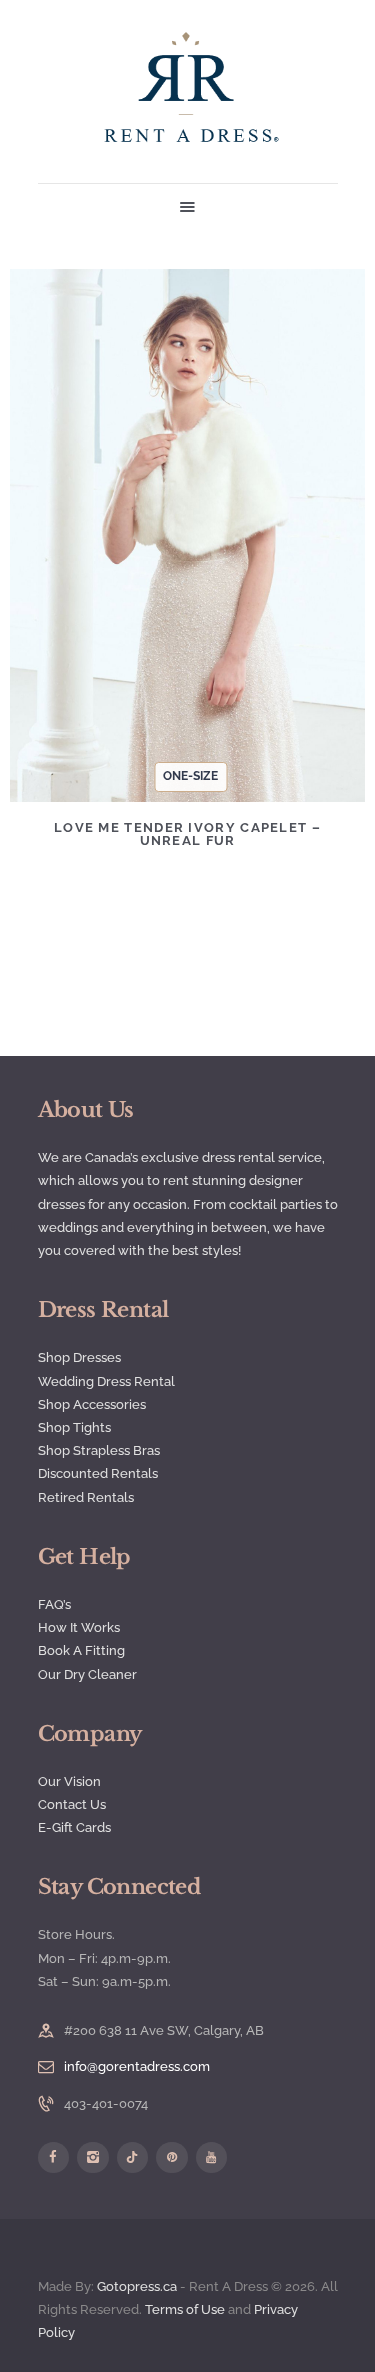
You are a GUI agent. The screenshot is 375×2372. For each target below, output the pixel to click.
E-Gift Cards (74, 1827)
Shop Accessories (92, 1404)
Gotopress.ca (137, 2286)
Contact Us (72, 1804)
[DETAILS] (123, 549)
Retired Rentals (86, 1497)
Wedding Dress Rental (106, 1381)
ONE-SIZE (190, 776)
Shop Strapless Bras (99, 1450)
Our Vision (69, 1781)
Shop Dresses (79, 1357)
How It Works (79, 1627)
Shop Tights (74, 1427)
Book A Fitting (81, 1650)
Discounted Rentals (98, 1473)
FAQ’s (54, 1604)
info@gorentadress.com (137, 2066)
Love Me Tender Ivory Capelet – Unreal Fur (187, 834)
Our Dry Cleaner (87, 1674)
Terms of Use (185, 2309)
